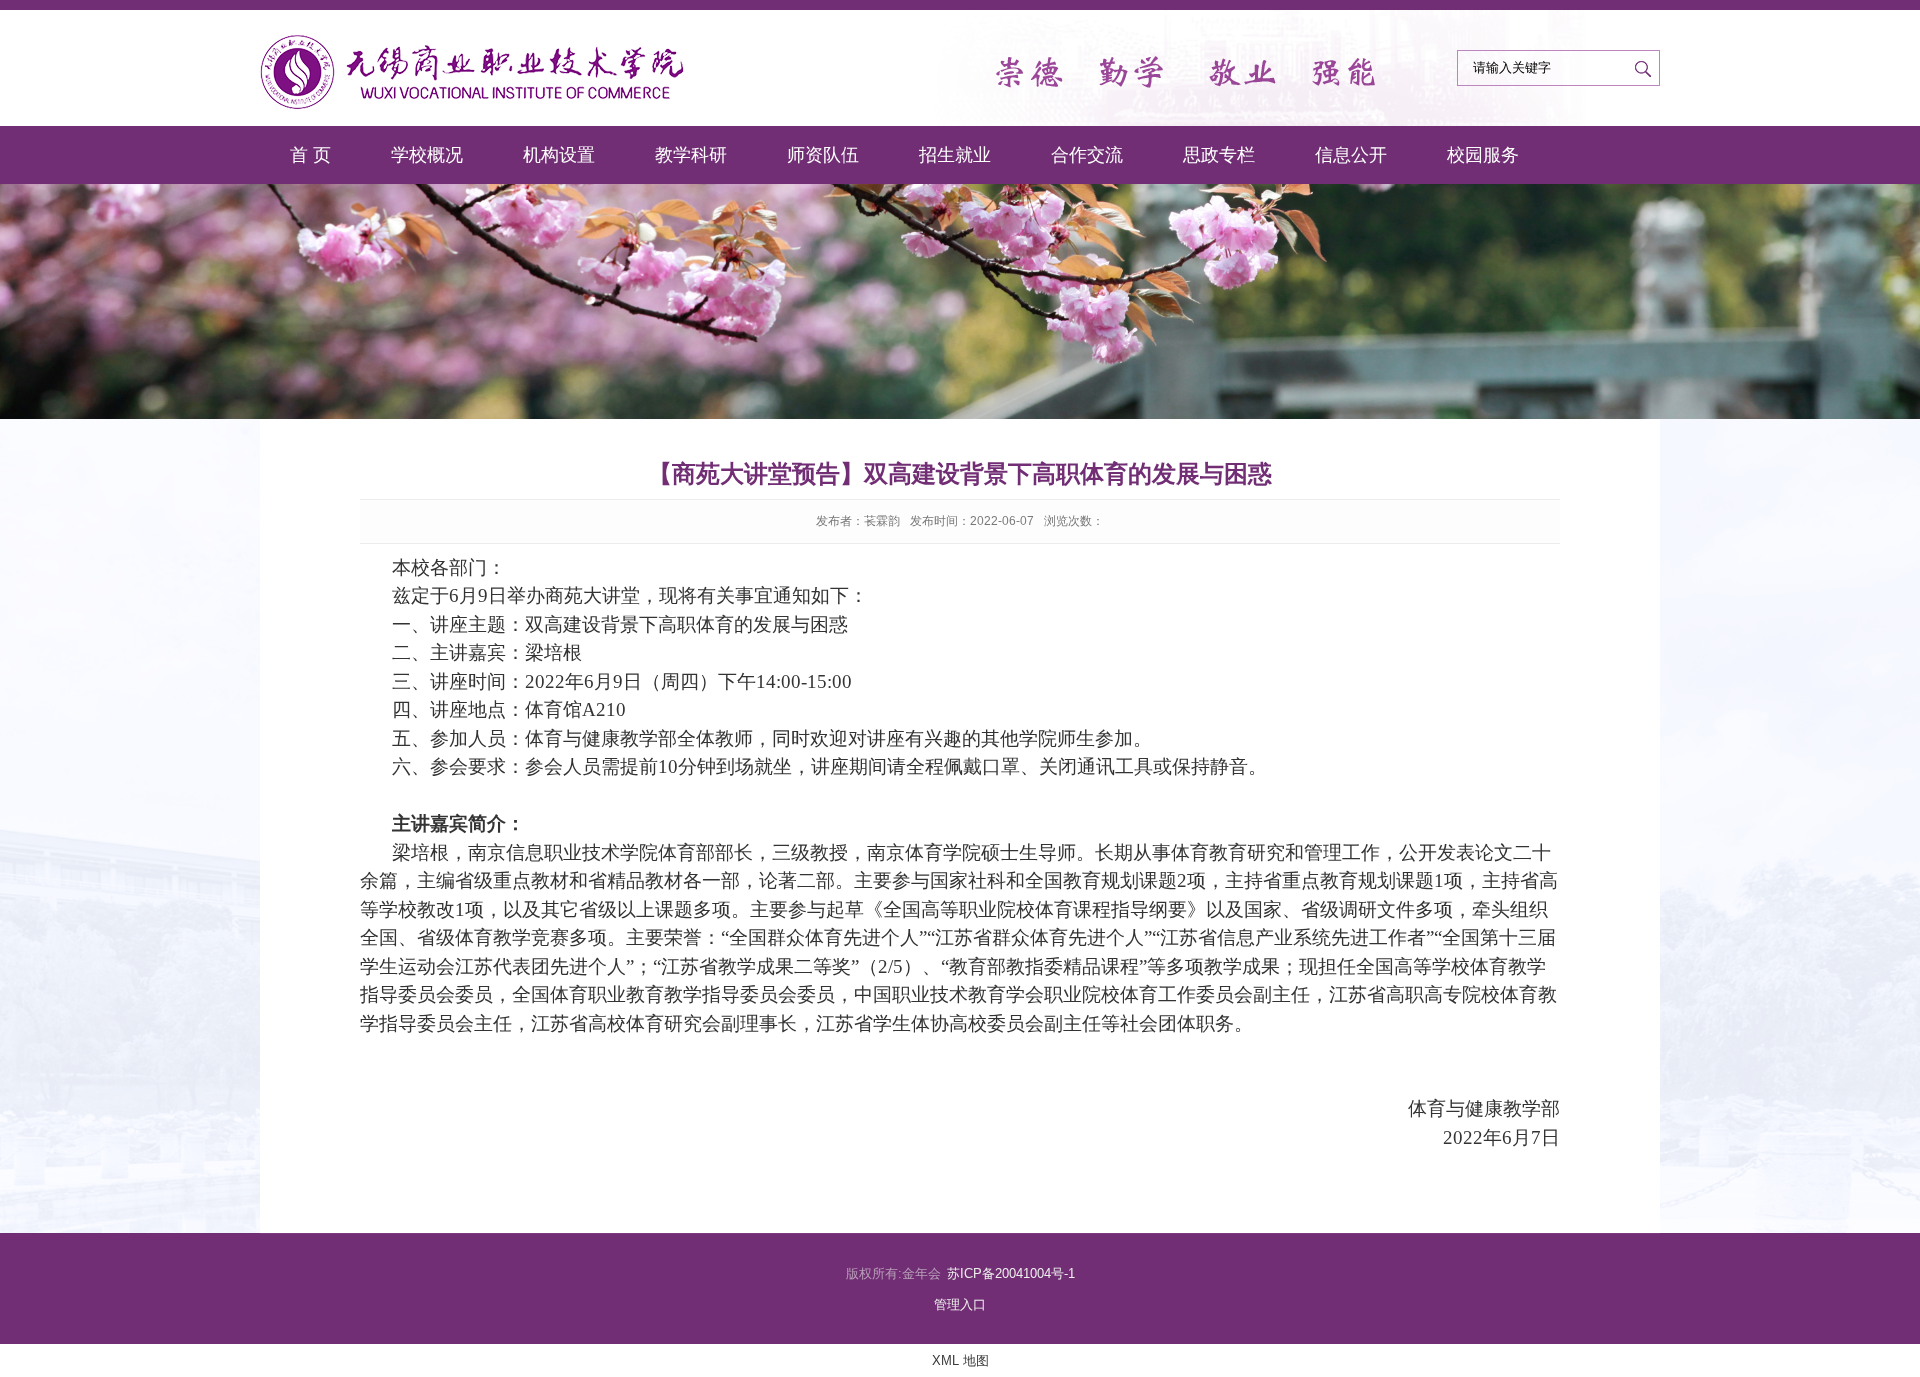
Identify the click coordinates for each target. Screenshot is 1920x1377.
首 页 (310, 155)
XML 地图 (960, 1360)
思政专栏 (1219, 155)
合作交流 (1087, 155)
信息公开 (1351, 155)
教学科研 (691, 155)
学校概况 (427, 155)
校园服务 (1483, 155)
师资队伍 (823, 155)
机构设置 (559, 155)
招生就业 (955, 155)
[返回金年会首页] (474, 71)
